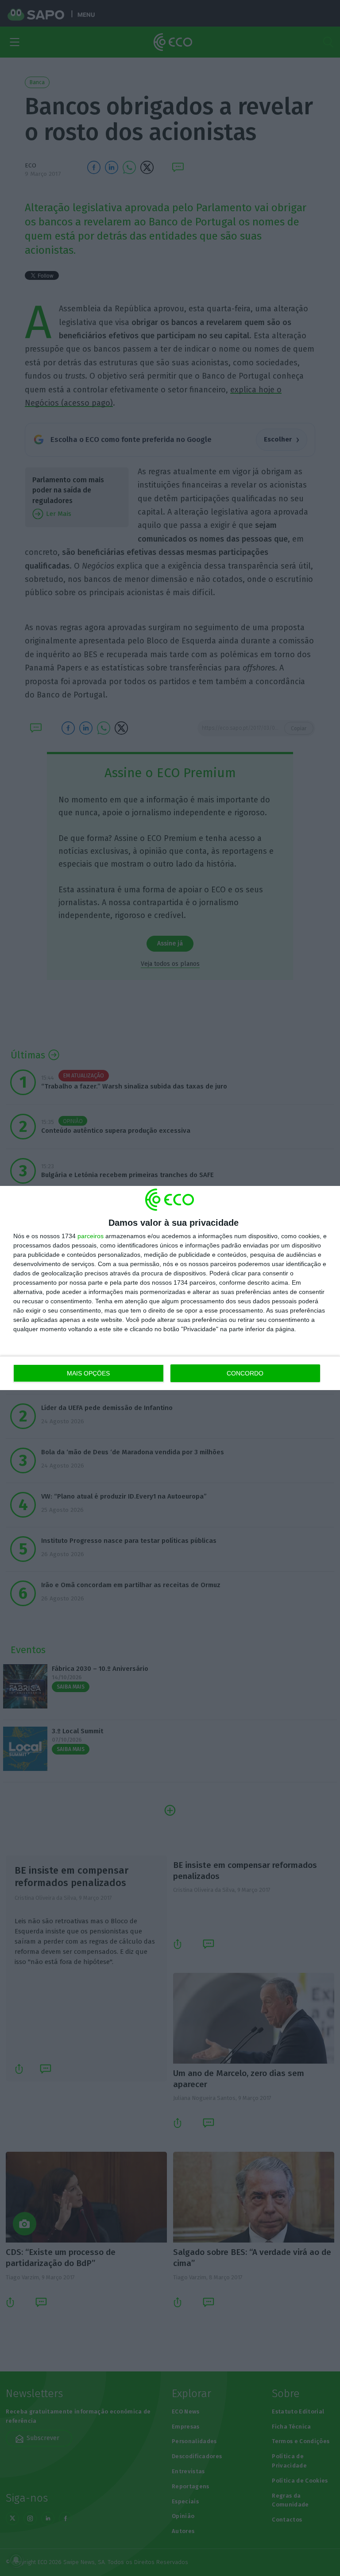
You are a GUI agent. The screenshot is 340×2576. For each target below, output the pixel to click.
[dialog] (170, 1288)
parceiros (91, 1236)
